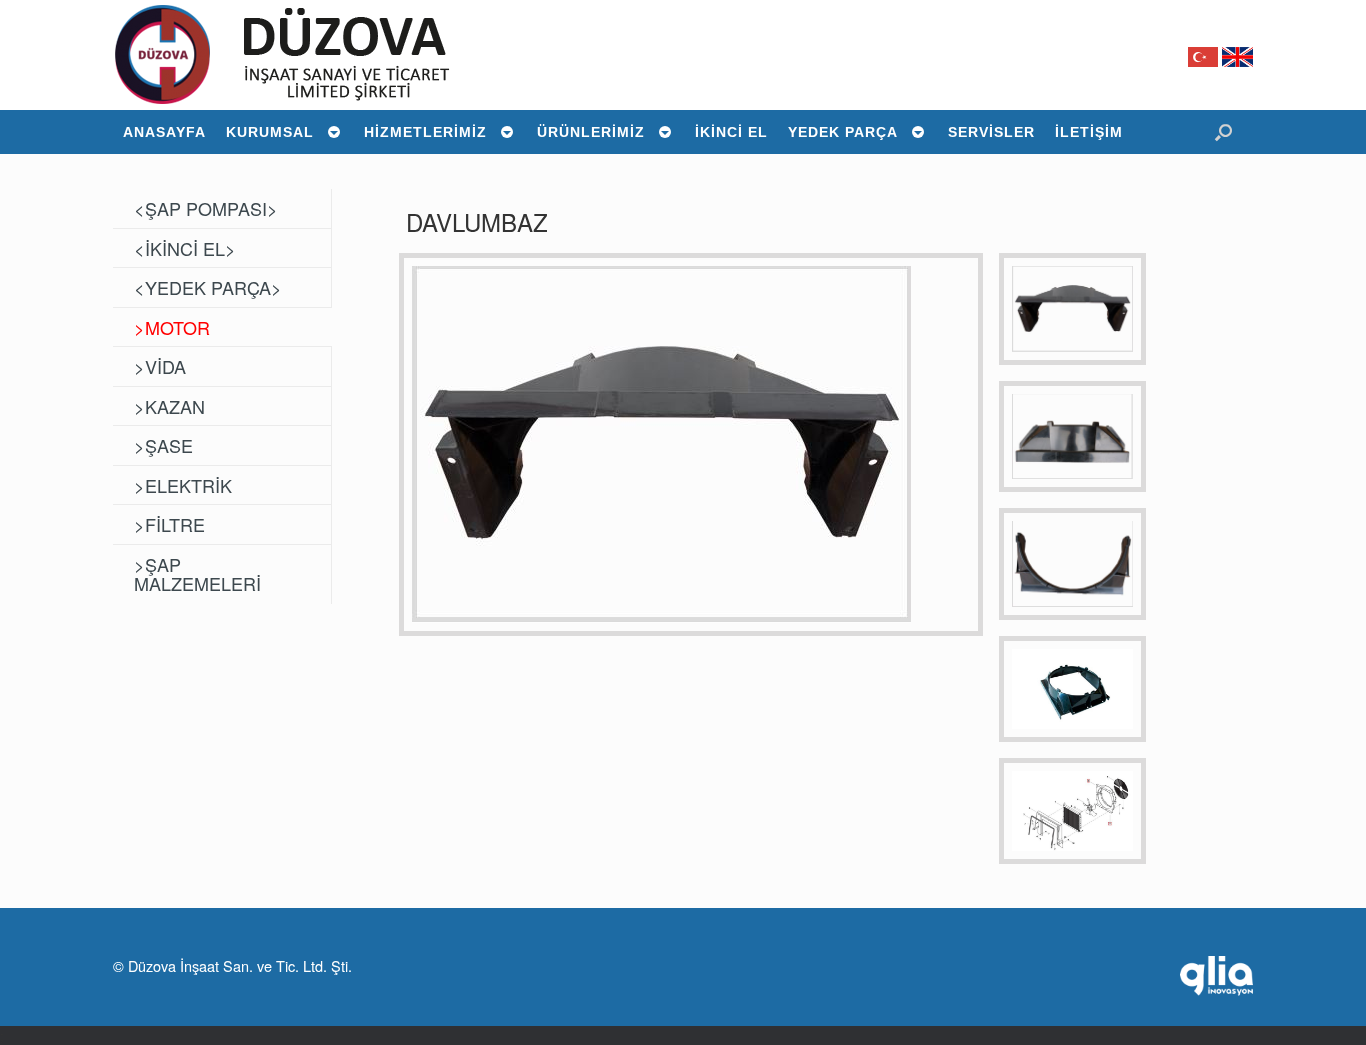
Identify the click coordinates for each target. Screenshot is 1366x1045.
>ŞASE (163, 445)
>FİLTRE (169, 524)
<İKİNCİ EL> (185, 248)
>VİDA (160, 366)
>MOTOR (172, 327)
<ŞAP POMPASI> (206, 208)
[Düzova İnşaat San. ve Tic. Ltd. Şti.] (301, 55)
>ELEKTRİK (183, 485)
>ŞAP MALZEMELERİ (197, 574)
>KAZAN (169, 406)
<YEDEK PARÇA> (208, 287)
